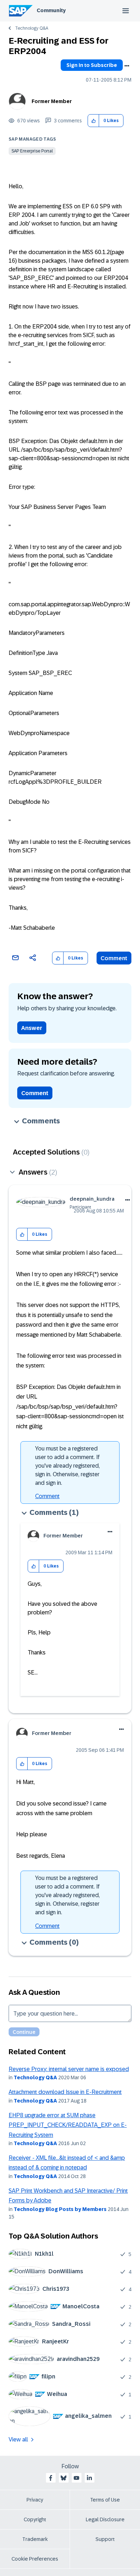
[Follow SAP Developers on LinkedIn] (89, 2478)
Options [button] (127, 66)
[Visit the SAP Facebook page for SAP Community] (51, 2478)
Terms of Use (105, 2500)
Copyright (35, 2519)
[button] (94, 121)
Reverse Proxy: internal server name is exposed (69, 2069)
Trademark (35, 2539)
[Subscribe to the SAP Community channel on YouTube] (76, 2478)
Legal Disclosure (105, 2519)
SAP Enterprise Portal (32, 151)
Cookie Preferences (35, 2559)
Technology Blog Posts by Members (60, 2209)
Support (105, 2539)
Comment (114, 958)
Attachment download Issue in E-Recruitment (65, 2092)
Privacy (35, 2500)
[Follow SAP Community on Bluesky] (64, 2478)
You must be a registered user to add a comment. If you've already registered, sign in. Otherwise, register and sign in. (67, 1466)
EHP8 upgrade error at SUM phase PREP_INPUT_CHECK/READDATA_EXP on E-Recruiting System (68, 2125)
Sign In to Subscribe (92, 65)
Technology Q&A (32, 28)
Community (51, 10)
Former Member (52, 101)
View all (18, 2439)
